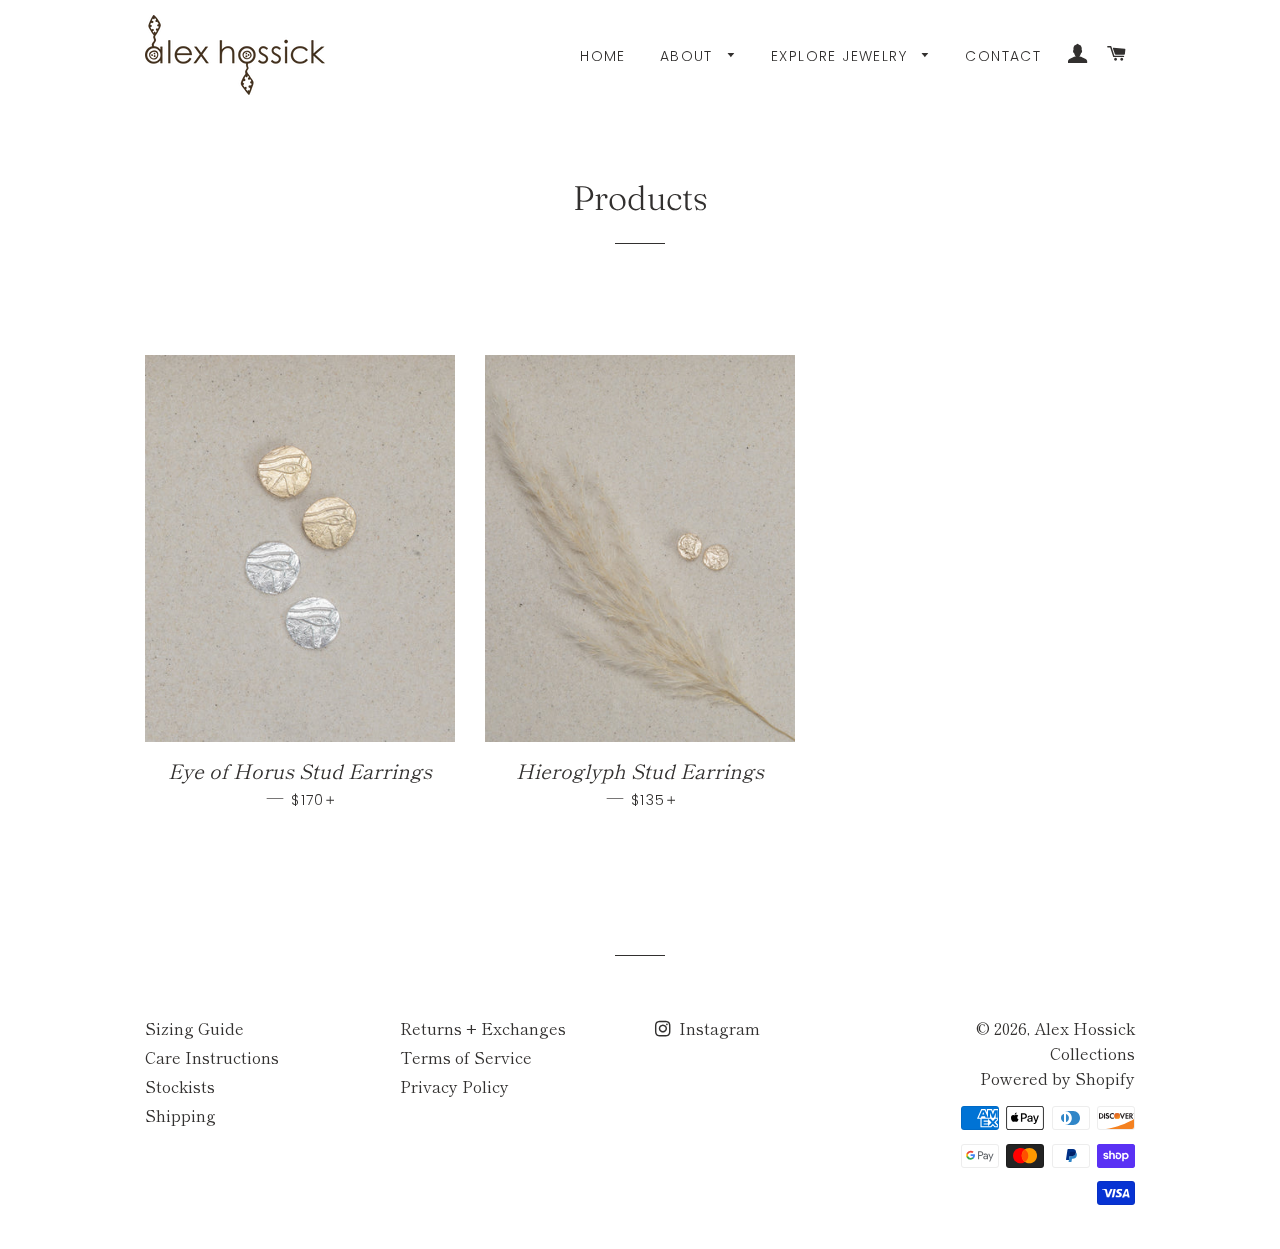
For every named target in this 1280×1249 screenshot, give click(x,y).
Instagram (717, 1028)
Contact (1003, 56)
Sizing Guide (194, 1028)
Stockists (180, 1086)
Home (603, 56)
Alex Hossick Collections (1084, 1040)
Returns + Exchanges (483, 1028)
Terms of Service (466, 1057)
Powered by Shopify (1057, 1078)
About (689, 56)
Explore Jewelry (841, 56)
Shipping (180, 1115)
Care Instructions (212, 1057)
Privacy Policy (454, 1086)
